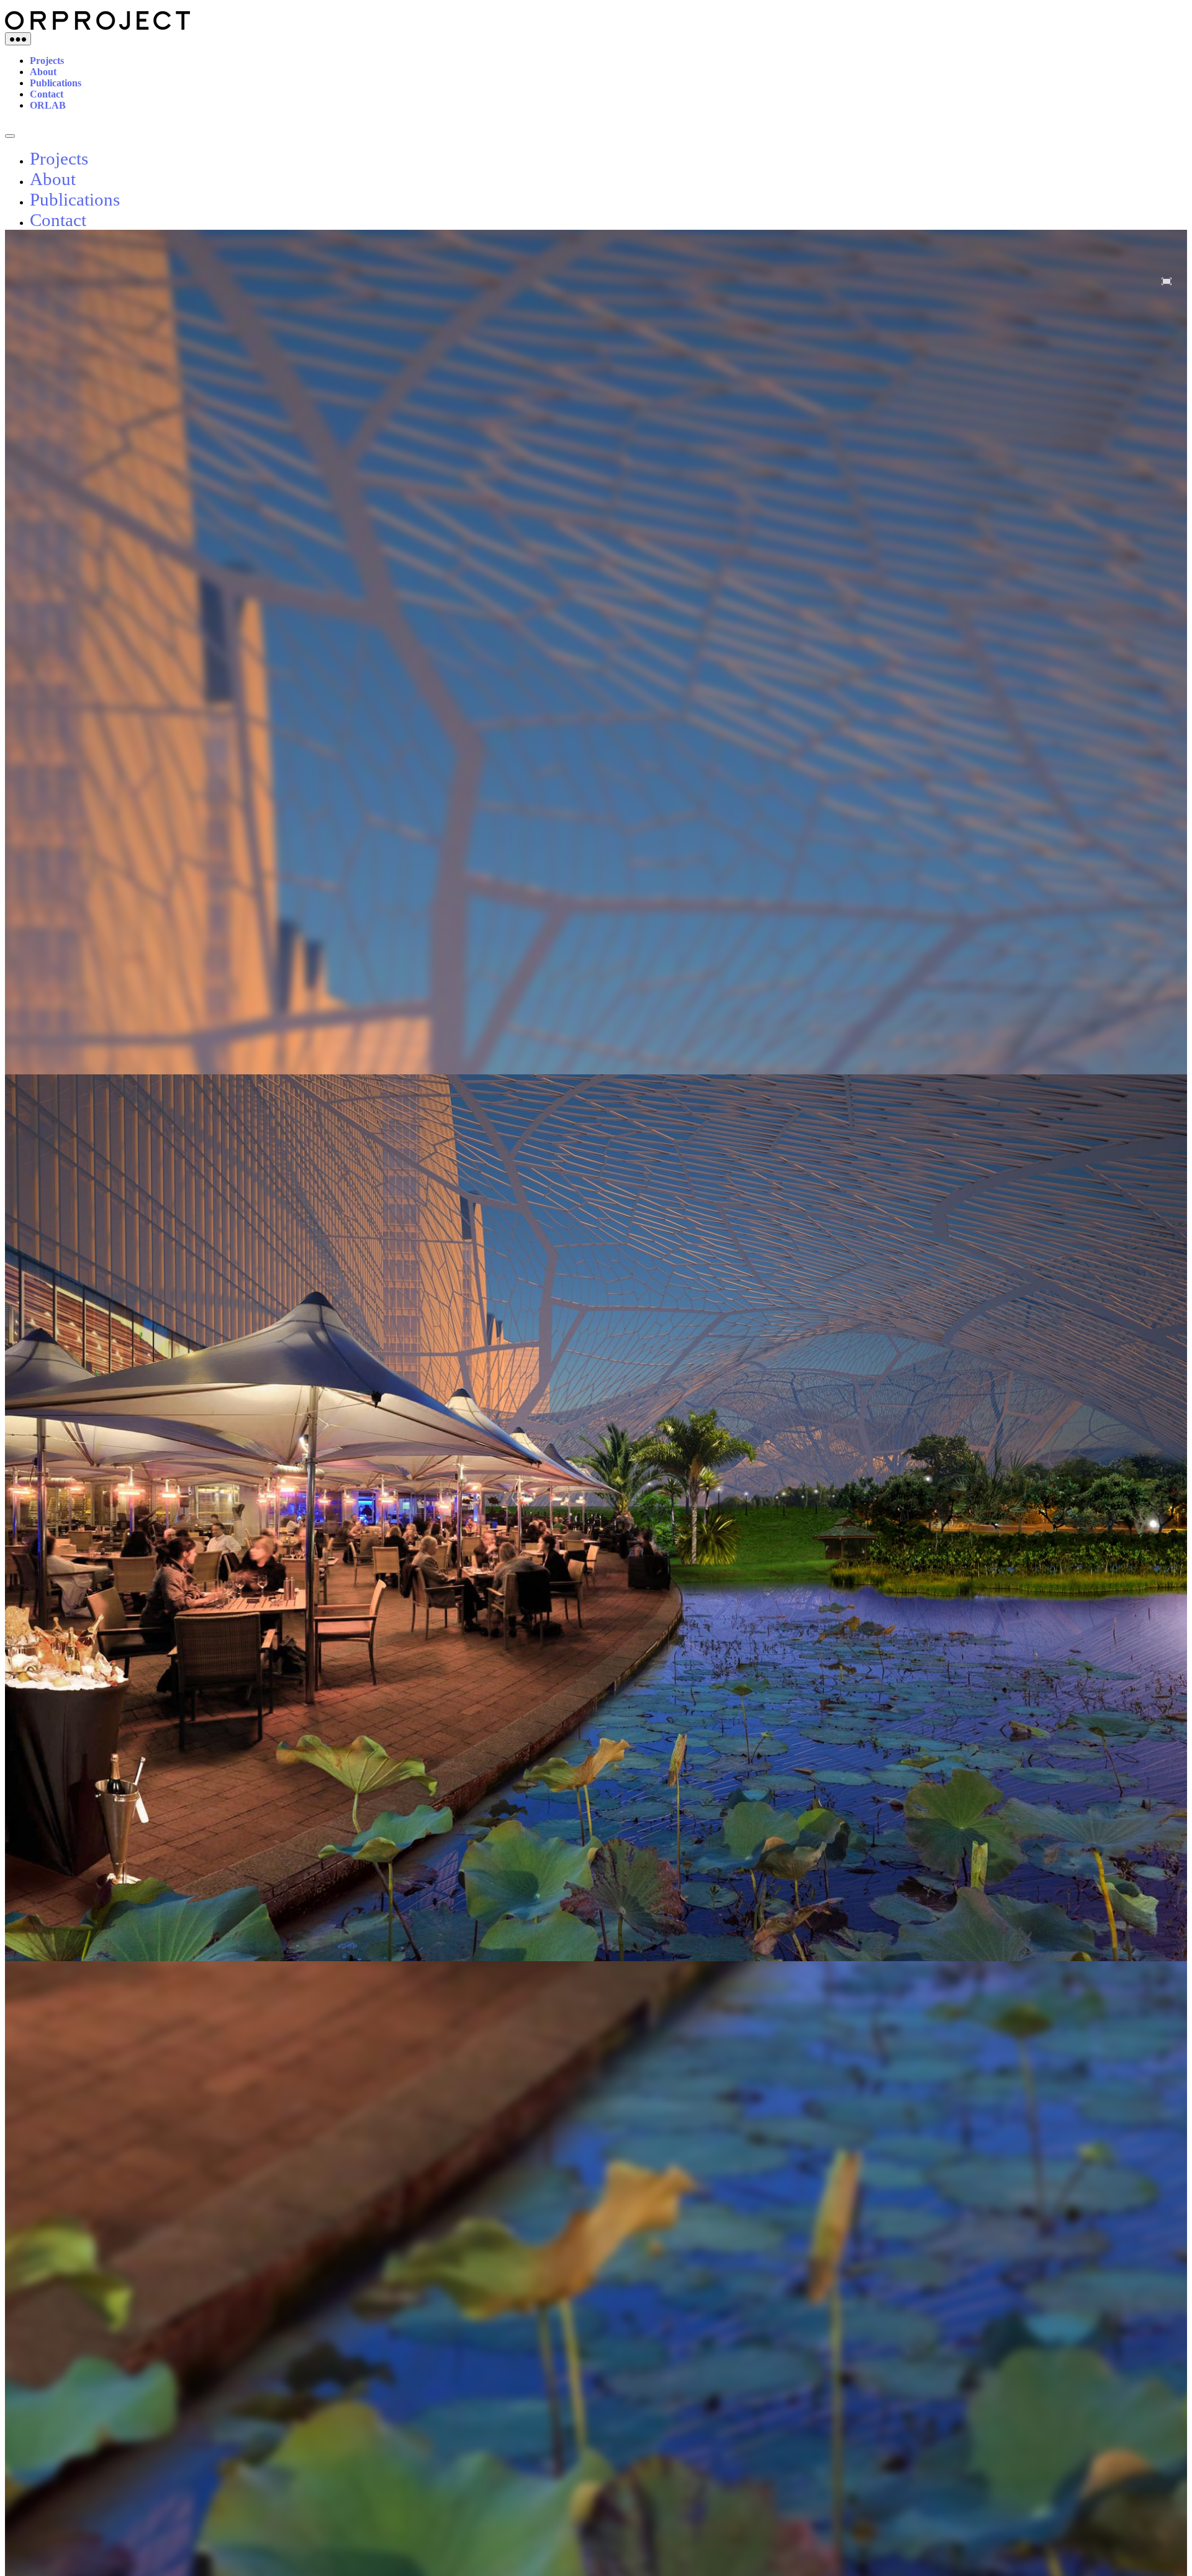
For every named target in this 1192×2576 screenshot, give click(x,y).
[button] (1167, 281)
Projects (47, 61)
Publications (56, 83)
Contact (47, 94)
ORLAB (48, 105)
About (43, 72)
